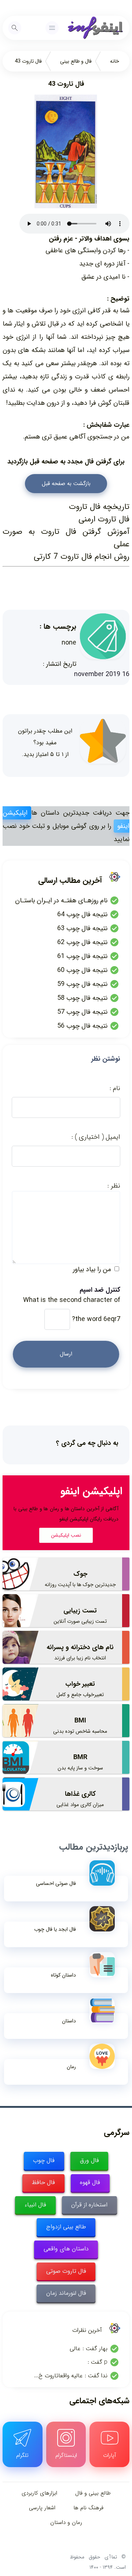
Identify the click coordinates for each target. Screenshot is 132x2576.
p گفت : (98, 2362)
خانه (115, 61)
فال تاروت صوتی (66, 2271)
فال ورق (89, 2160)
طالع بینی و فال (93, 2493)
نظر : (114, 1186)
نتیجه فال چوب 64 (82, 914)
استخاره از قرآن (89, 2205)
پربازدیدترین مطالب (93, 1847)
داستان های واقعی (66, 2249)
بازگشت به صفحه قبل (66, 484)
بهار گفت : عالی (89, 2349)
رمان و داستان (66, 2522)
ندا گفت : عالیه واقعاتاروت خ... (71, 2376)
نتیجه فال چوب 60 (82, 970)
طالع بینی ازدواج (66, 2227)
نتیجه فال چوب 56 (82, 1026)
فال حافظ (43, 2182)
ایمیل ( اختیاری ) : (96, 1137)
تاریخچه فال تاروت (99, 507)
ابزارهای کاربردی (39, 2493)
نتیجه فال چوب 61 (82, 956)
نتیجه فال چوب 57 (82, 1012)
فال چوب (44, 2160)
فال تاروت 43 (28, 61)
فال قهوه (90, 2182)
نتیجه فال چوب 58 (82, 998)
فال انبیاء (35, 2205)
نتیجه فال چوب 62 (82, 942)
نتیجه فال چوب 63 (82, 928)
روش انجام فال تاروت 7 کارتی (82, 557)
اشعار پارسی (42, 2508)
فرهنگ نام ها (88, 2508)
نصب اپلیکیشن (66, 1535)
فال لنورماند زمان (66, 2293)
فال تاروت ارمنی (104, 519)
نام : (115, 1088)
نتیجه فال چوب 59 (82, 984)
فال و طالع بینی (76, 61)
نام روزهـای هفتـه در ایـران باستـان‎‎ (61, 900)
